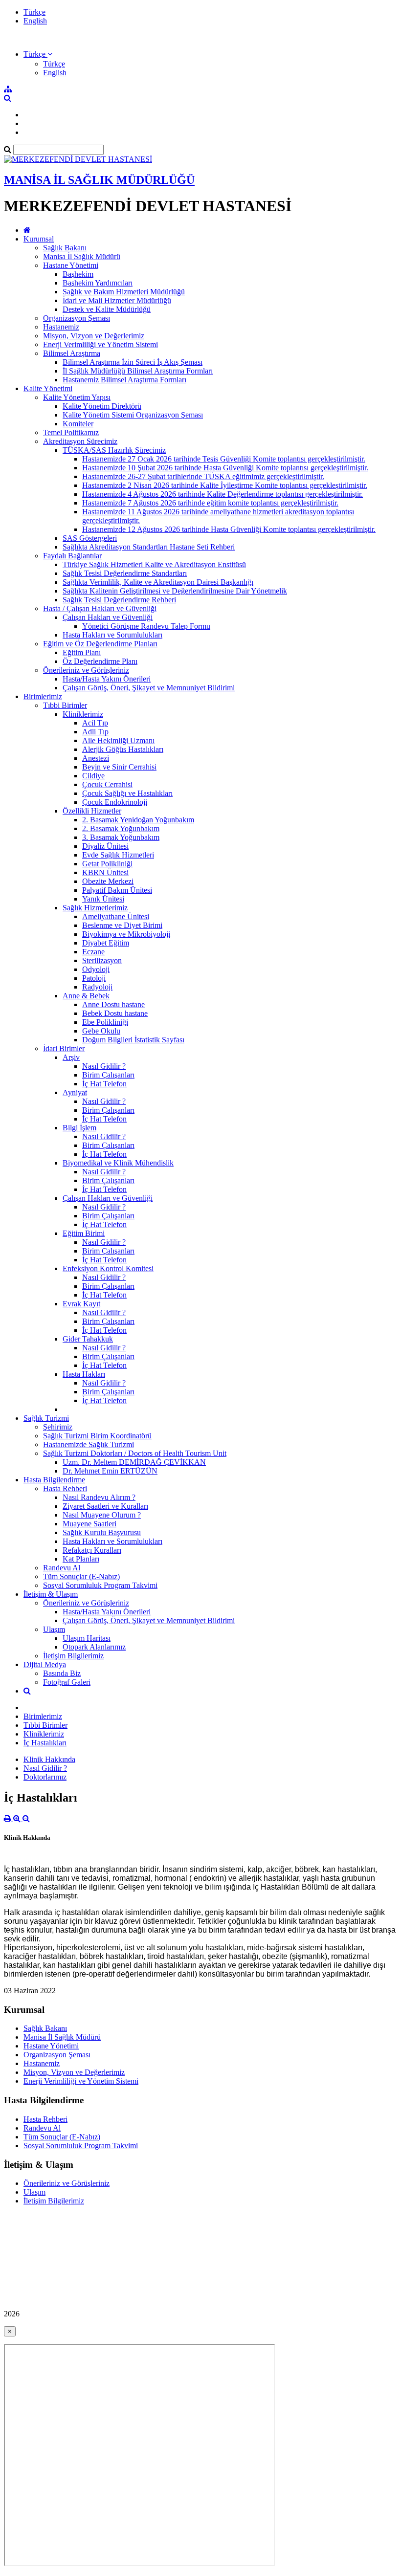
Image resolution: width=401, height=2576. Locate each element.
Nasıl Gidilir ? (104, 1066)
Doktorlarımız (45, 1777)
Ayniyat (75, 1092)
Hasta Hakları (84, 1374)
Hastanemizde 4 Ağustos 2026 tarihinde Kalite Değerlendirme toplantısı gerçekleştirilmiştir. (223, 494)
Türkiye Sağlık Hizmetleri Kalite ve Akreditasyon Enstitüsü (154, 564)
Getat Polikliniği (107, 864)
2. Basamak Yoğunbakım (121, 828)
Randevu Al (62, 1568)
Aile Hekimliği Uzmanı (118, 740)
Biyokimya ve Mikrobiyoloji (126, 934)
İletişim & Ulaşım (51, 1594)
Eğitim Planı (82, 652)
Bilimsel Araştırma (72, 353)
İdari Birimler (64, 1048)
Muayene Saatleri (89, 1524)
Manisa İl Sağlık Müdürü (82, 256)
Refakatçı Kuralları (92, 1550)
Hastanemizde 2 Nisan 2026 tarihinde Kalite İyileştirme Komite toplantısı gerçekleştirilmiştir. (225, 485)
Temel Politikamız (71, 432)
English (35, 21)
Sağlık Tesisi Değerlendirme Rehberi (119, 600)
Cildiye (93, 776)
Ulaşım (54, 1629)
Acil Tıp (95, 723)
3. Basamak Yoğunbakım (121, 837)
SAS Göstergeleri (90, 538)
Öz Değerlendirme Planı (100, 661)
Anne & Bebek (86, 996)
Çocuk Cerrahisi (107, 784)
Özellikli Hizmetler (92, 811)
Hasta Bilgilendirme (54, 1480)
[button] (38, 54)
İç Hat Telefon (104, 1084)
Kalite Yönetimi (48, 388)
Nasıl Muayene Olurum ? (102, 1515)
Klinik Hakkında (49, 1759)
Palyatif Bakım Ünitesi (117, 890)
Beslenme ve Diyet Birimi (122, 925)
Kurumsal (39, 239)
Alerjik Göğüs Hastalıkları (123, 749)
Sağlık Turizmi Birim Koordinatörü (97, 1436)
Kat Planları (81, 1559)
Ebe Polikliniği (105, 1022)
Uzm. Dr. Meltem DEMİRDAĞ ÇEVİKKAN (134, 1462)
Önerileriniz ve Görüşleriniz (86, 670)
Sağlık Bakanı (65, 248)
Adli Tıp (95, 732)
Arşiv (71, 1057)
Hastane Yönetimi (71, 265)
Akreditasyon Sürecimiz (80, 441)
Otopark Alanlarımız (94, 1647)
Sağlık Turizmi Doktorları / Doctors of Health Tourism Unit (135, 1453)
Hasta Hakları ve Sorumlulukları (112, 635)
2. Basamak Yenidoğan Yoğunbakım (138, 820)
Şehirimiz (58, 1427)
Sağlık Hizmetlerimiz (95, 908)
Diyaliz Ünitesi (105, 846)
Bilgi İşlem (79, 1128)
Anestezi (96, 758)
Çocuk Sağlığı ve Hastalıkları (127, 793)
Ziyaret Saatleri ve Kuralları (105, 1506)
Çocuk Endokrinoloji (115, 802)
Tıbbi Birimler (65, 705)
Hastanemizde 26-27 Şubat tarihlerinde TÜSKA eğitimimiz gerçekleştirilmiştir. (203, 476)
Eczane (93, 952)
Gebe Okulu (101, 1031)
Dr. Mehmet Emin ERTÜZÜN (110, 1471)
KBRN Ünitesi (105, 872)
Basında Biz (62, 1673)
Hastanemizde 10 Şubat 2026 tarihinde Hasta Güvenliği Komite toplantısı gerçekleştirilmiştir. (225, 468)
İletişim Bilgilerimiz (73, 1656)
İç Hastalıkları (45, 1743)
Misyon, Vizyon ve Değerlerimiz (94, 336)
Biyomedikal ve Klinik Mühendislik (118, 1163)
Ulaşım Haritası (87, 1638)
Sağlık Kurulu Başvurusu (102, 1532)
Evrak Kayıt (81, 1304)
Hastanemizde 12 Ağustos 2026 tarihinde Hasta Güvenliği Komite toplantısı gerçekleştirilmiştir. (229, 529)
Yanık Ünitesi (103, 899)
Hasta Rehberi (65, 1488)
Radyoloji (97, 987)
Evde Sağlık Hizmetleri (118, 855)
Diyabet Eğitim (106, 943)
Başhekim (78, 274)
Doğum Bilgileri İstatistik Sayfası (133, 1040)
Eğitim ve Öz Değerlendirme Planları (100, 644)
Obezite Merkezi (108, 881)
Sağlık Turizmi (46, 1418)
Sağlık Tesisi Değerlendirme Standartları (125, 573)
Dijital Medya (45, 1664)
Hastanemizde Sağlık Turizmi (89, 1444)
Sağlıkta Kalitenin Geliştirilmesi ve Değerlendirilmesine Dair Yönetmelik (175, 591)
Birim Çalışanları (108, 1075)
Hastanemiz (61, 327)
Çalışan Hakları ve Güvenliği (108, 617)
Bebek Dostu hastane (115, 1013)
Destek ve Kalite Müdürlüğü (107, 309)
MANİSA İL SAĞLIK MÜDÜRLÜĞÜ (99, 180)
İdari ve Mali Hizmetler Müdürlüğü (117, 300)
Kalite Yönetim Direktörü (102, 406)
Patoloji (94, 978)
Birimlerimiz (43, 696)
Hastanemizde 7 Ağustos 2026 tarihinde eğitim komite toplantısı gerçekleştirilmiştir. (210, 503)
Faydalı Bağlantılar (72, 556)
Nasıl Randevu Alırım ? (99, 1497)
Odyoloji (96, 969)
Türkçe (34, 12)
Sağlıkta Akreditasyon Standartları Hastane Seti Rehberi (149, 547)
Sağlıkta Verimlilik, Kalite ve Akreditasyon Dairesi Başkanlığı (158, 582)
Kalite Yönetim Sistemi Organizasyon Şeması (133, 415)
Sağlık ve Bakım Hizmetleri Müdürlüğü (124, 292)
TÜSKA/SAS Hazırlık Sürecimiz (114, 450)
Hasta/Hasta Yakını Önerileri (107, 679)
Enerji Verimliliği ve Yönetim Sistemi (100, 344)
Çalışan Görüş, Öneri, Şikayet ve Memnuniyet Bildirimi (149, 688)
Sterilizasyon (102, 960)
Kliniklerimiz (83, 714)
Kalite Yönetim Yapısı (77, 397)
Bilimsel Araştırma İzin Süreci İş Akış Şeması (133, 362)
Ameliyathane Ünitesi (116, 916)
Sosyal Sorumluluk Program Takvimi (100, 1585)
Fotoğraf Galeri (67, 1682)
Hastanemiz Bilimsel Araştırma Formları (124, 380)
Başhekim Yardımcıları (98, 283)
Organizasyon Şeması (77, 318)
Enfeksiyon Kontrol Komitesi (108, 1268)
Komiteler (78, 424)
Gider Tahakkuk (88, 1339)
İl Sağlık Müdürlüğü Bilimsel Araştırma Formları (138, 371)
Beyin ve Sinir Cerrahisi (119, 767)
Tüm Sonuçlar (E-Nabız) (81, 1576)
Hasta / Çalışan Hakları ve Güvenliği (100, 608)
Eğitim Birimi (84, 1233)
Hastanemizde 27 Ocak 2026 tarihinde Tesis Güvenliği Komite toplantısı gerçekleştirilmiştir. (224, 459)
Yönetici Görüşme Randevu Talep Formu (146, 626)
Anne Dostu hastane (113, 1004)
